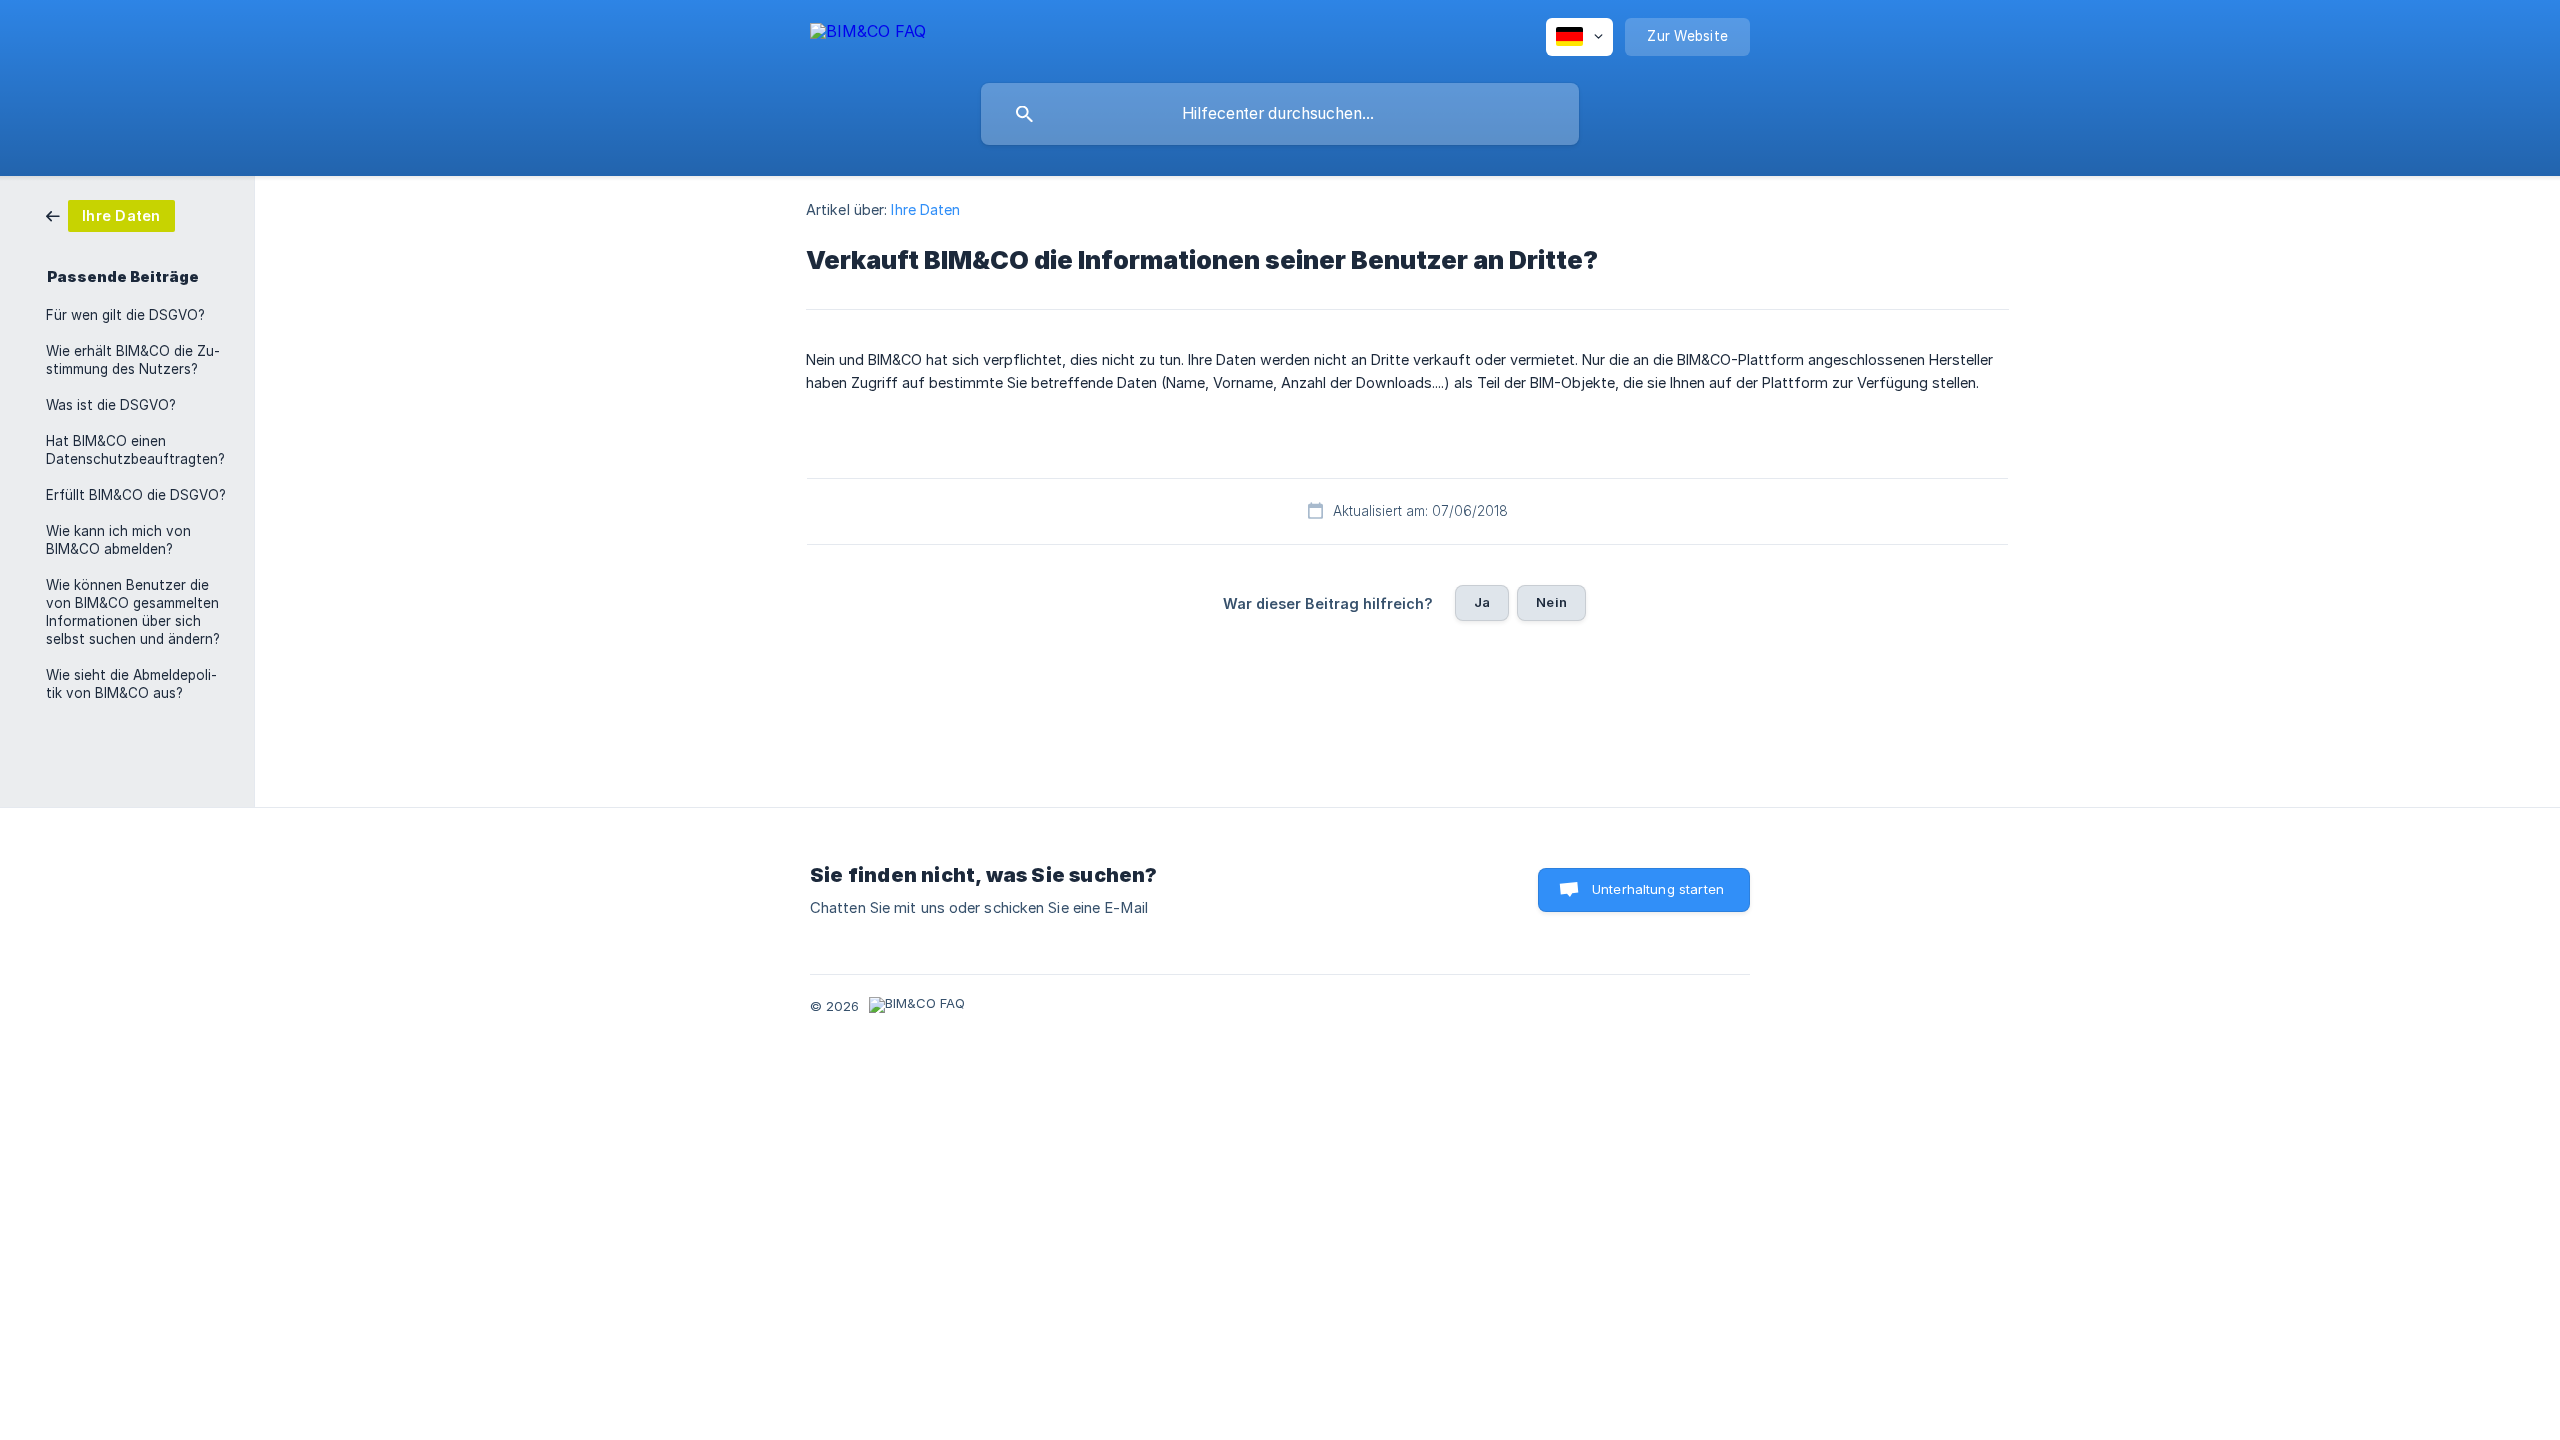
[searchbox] (1280, 114)
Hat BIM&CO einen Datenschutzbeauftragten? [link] (135, 450)
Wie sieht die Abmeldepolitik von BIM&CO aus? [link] (131, 684)
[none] (868, 34)
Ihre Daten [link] (925, 209)
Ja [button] (1482, 602)
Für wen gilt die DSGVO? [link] (125, 315)
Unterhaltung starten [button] (1658, 889)
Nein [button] (1551, 602)
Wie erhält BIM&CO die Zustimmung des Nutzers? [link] (133, 360)
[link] (110, 214)
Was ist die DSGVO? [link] (111, 405)
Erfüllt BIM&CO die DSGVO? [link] (136, 495)
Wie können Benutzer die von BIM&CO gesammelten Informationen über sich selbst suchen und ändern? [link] (133, 612)
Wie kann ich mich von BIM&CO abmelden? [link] (118, 540)
